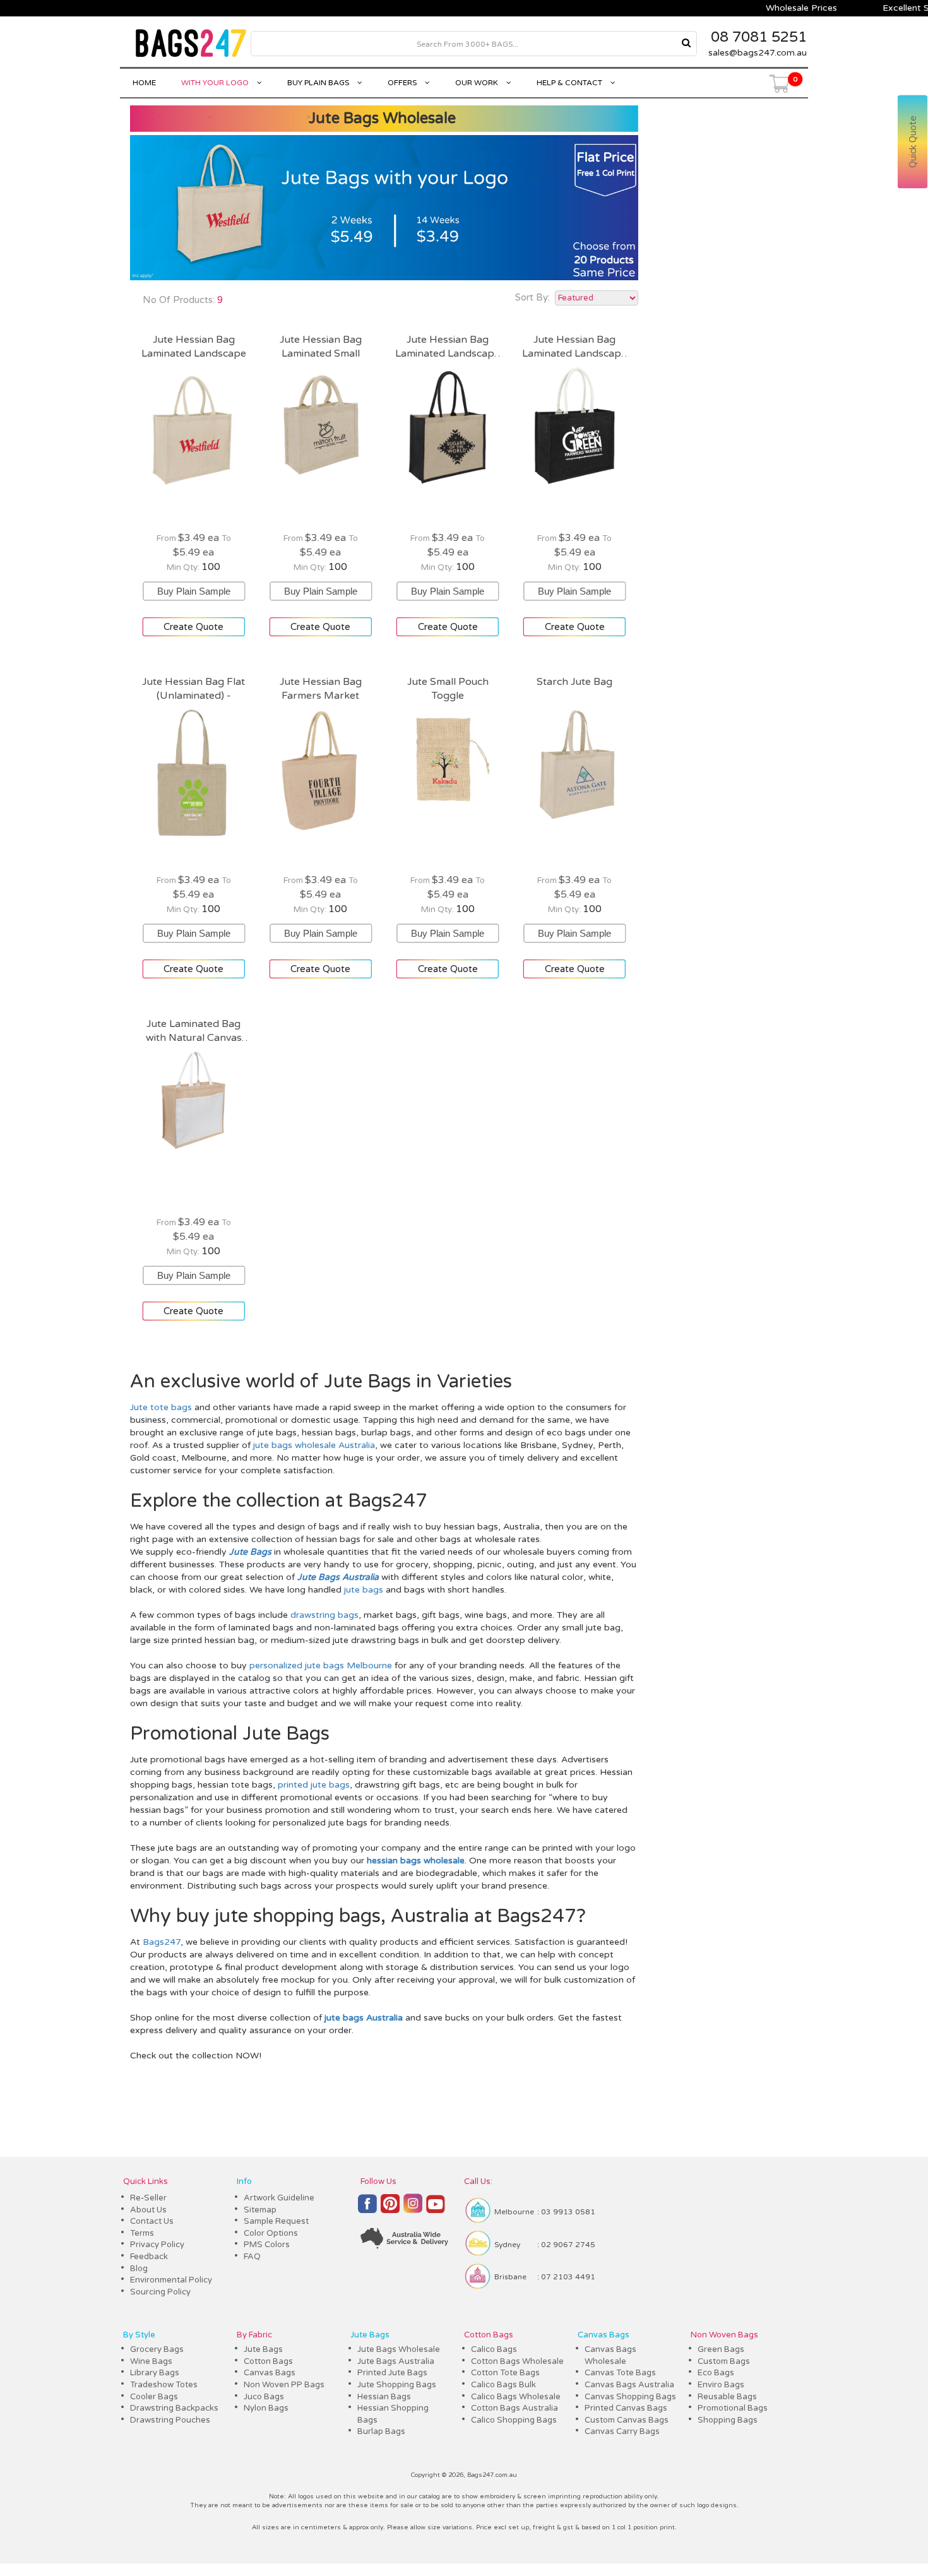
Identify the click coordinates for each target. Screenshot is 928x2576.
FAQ (252, 2257)
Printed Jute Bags (392, 2373)
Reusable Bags (727, 2397)
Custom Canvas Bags (627, 2420)
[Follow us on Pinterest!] (390, 2209)
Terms (142, 2233)
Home (144, 83)
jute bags (364, 1590)
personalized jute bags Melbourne (321, 1665)
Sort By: (532, 297)
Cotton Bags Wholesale (517, 2361)
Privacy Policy (157, 2245)
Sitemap (260, 2210)
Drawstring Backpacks (174, 2408)
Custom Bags (724, 2361)
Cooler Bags (154, 2397)
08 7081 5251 (759, 37)
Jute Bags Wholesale (382, 118)
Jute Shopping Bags (397, 2385)
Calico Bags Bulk (503, 2385)
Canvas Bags (270, 2373)
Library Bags (155, 2373)
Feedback (149, 2257)
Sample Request (276, 2221)
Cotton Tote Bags (505, 2373)
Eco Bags (716, 2373)
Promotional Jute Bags (230, 1734)
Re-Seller (148, 2198)
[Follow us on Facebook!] (367, 2209)
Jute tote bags (161, 1407)
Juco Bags (264, 2397)
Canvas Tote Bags (620, 2373)
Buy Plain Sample (194, 586)
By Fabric (254, 2335)
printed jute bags (314, 1785)
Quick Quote (913, 142)
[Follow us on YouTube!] (436, 2209)
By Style (139, 2335)
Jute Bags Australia (396, 2361)
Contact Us (152, 2221)
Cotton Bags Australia (515, 2408)
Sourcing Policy (160, 2292)
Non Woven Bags (724, 2335)
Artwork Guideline (279, 2198)
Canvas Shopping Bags (630, 2397)
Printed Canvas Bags (626, 2408)
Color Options (271, 2233)
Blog (139, 2269)
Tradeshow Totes (164, 2385)
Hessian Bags (384, 2397)
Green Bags (721, 2349)
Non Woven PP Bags (284, 2385)
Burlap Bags (381, 2431)
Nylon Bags (266, 2408)
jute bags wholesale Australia (314, 1445)
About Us (148, 2210)
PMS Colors (267, 2245)
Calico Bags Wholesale (516, 2397)
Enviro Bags (721, 2385)
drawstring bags (324, 1615)
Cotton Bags (268, 2361)
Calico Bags (494, 2349)
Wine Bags (151, 2361)
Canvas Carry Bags (622, 2431)
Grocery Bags (157, 2349)
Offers (403, 83)
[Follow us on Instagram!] (413, 2209)
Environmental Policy (171, 2280)
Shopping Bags (728, 2420)
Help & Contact (570, 83)
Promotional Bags (733, 2408)
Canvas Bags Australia (629, 2385)
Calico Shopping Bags (514, 2420)
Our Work (478, 83)
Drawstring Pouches (170, 2420)
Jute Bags (263, 2349)
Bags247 (162, 1942)
